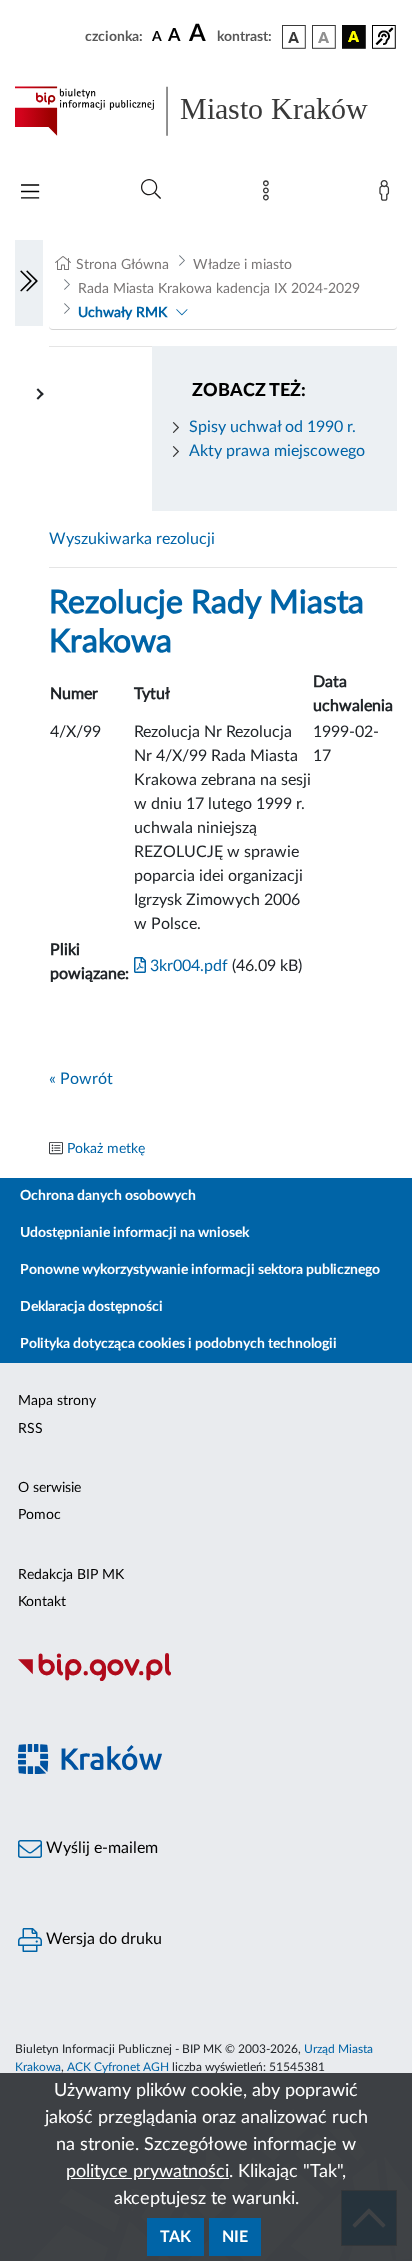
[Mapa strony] (270, 195)
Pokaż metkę (106, 1149)
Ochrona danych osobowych (108, 1196)
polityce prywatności (147, 2172)
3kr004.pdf (187, 966)
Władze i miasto (242, 265)
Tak (175, 2237)
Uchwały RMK (122, 313)
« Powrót (81, 1079)
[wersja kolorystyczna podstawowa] (294, 37)
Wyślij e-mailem (100, 1848)
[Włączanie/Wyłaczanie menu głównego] (30, 193)
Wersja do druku (102, 1939)
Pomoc (39, 1515)
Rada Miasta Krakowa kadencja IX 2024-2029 (219, 289)
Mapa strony (57, 1401)
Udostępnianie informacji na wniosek (134, 1233)
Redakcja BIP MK (71, 1575)
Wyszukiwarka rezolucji (132, 539)
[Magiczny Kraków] (206, 1770)
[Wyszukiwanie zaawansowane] (151, 190)
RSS (30, 1429)
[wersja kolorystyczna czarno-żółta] (354, 37)
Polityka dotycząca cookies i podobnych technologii (178, 1344)
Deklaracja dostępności (91, 1307)
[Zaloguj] (388, 195)
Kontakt (42, 1602)
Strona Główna (122, 265)
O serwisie (49, 1488)
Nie (235, 2237)
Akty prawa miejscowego (277, 451)
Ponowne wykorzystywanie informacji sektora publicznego (200, 1270)
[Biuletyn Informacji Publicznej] (206, 1678)
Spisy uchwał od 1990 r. (272, 427)
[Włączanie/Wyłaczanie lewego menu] (29, 283)
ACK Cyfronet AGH (118, 2067)
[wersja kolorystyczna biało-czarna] (324, 37)
